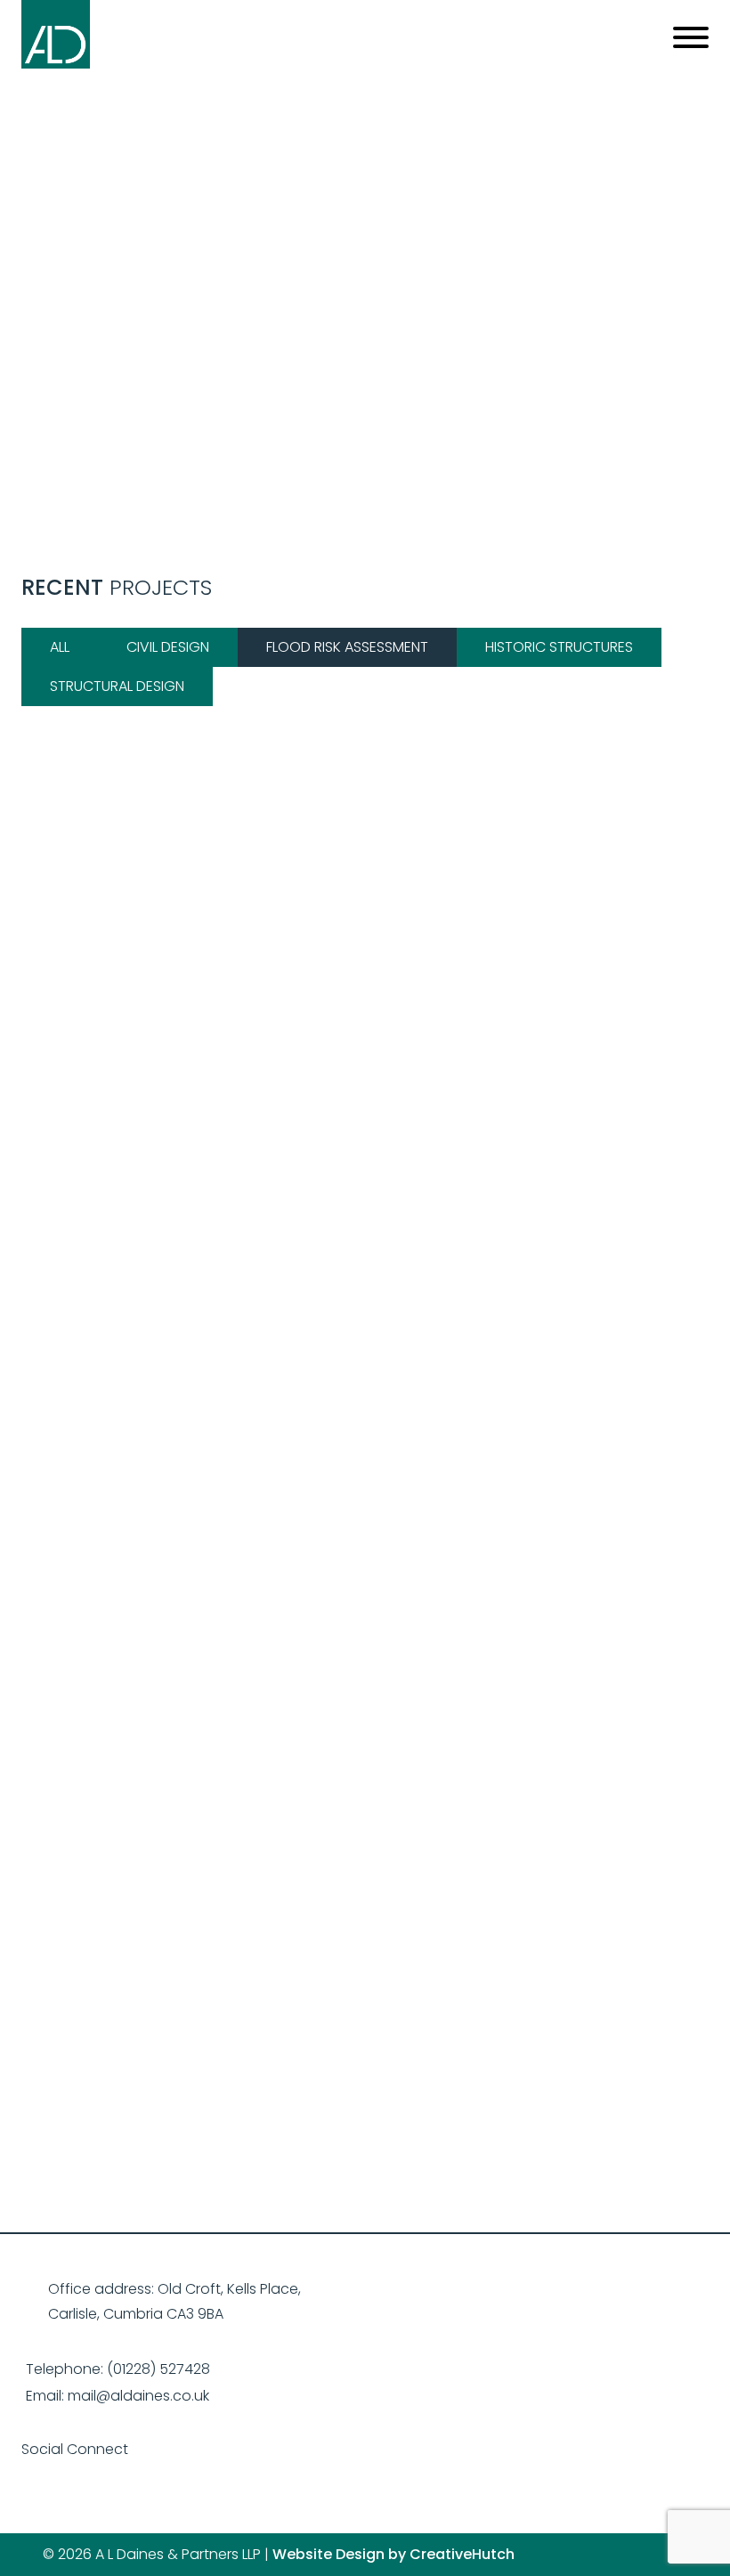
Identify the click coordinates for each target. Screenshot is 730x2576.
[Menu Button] (684, 41)
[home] (56, 64)
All (60, 647)
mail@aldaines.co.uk (138, 2396)
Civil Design (168, 647)
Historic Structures (559, 647)
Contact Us (365, 2004)
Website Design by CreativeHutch (393, 2554)
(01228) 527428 (158, 2369)
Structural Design (117, 686)
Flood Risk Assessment (347, 647)
